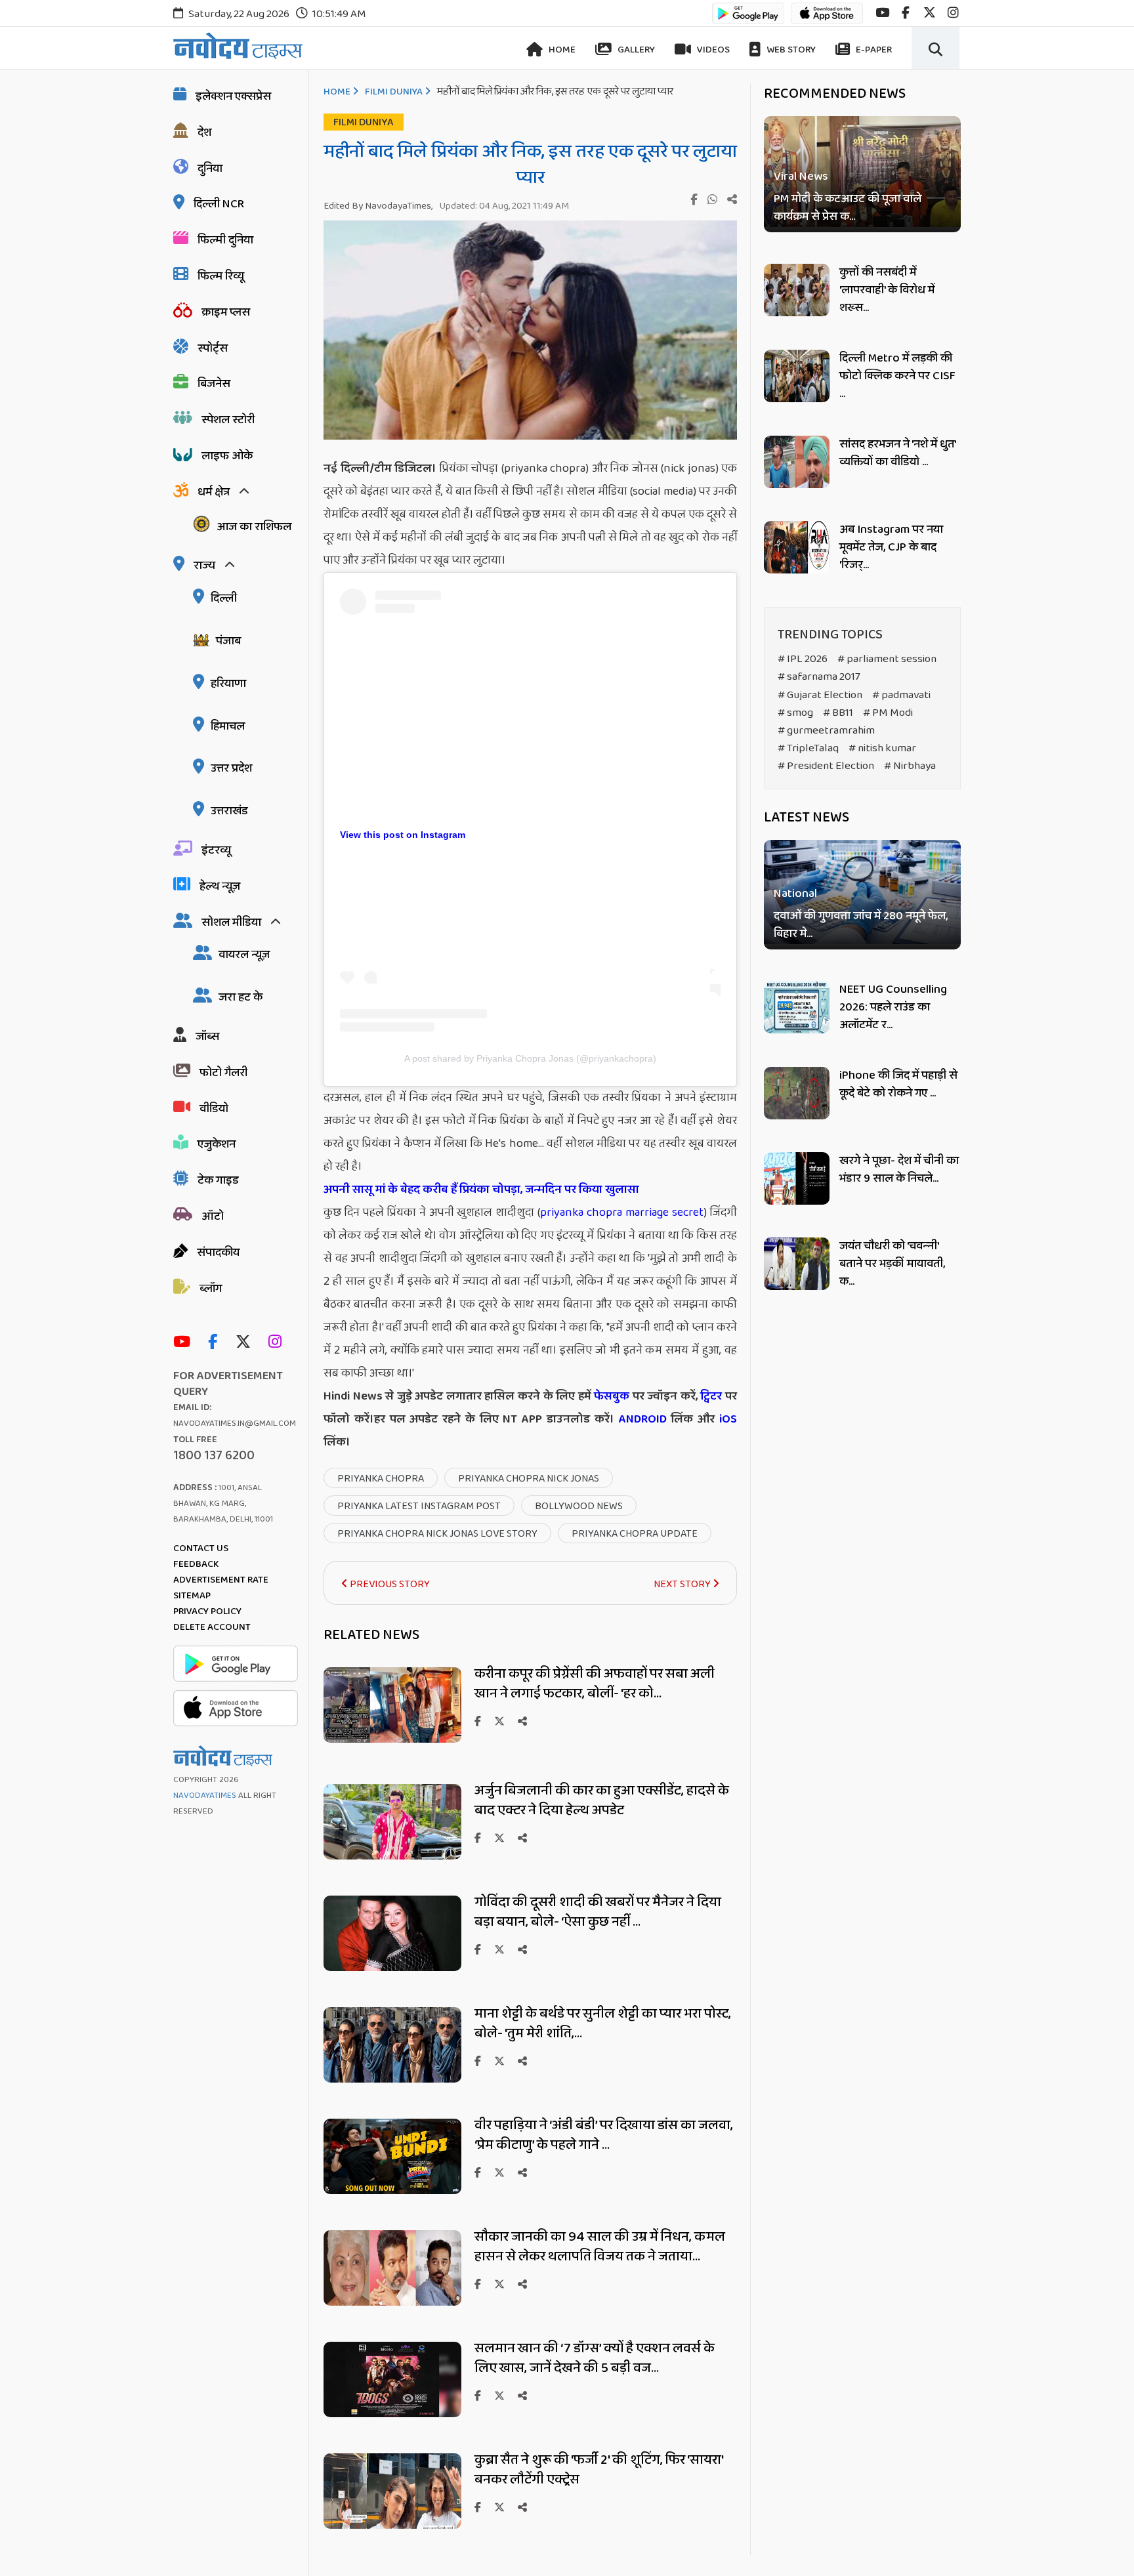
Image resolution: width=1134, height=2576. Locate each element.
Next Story (683, 1584)
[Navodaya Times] (238, 46)
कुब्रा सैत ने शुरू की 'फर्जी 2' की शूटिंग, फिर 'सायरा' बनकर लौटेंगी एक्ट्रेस (599, 2470)
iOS (726, 1419)
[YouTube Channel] (185, 1343)
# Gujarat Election (820, 695)
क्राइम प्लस (226, 312)
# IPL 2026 (803, 659)
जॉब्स (207, 1037)
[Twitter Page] (246, 1343)
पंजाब (228, 641)
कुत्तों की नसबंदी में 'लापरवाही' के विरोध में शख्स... (887, 290)
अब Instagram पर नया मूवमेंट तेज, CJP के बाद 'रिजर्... (891, 547)
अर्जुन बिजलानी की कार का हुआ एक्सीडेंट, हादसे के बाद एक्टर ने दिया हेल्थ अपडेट (602, 1800)
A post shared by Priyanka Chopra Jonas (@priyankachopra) (530, 1058)
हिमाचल (228, 726)
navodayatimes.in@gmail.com (235, 1423)
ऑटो (213, 1216)
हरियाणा (228, 684)
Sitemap (192, 1596)
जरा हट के (241, 997)
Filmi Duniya (394, 92)
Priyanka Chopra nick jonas (529, 1479)
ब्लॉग (211, 1289)
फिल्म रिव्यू (221, 276)
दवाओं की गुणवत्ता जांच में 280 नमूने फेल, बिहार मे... (861, 926)
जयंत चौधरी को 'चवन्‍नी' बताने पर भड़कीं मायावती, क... (892, 1264)
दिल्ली (224, 598)
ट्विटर (711, 1396)
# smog (795, 713)
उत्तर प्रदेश (231, 768)
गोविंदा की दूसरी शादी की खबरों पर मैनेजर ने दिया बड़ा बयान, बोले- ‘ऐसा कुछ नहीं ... (598, 1912)
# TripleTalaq (808, 748)
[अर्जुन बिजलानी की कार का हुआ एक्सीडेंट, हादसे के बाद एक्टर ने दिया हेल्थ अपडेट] (392, 1856)
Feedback (196, 1564)
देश (204, 133)
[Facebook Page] (216, 1343)
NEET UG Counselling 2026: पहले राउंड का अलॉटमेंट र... (893, 1007)
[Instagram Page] (278, 1343)
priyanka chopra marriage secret (622, 1213)
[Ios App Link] (827, 19)
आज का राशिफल (254, 527)
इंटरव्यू (216, 850)
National (795, 895)
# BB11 (838, 713)
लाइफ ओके (227, 456)
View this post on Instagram (403, 835)
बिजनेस (214, 384)
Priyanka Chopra (381, 1479)
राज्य (204, 566)
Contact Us (201, 1548)
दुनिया (210, 169)
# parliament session (887, 659)
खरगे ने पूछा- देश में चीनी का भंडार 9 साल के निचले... (899, 1170)
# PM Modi (888, 713)
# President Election (826, 766)
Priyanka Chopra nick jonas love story (437, 1534)
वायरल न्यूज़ (244, 955)
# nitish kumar (882, 748)
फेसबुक (612, 1396)
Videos (712, 50)
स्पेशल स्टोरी (228, 420)
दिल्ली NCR (219, 204)
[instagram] (953, 13)
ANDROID (640, 1419)
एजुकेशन (217, 1144)
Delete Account (212, 1627)
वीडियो (214, 1109)
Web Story (790, 50)
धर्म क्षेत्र (214, 492)
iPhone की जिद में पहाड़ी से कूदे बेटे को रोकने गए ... (898, 1084)
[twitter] (930, 13)
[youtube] (882, 13)
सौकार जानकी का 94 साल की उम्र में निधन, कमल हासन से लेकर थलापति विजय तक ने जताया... (600, 2247)
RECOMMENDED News (835, 94)
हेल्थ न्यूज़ (220, 886)
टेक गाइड (218, 1180)
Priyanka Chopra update (635, 1534)
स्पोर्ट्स (213, 348)
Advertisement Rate (221, 1580)
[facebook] (906, 13)
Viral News (801, 177)
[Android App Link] (748, 19)
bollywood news (579, 1506)
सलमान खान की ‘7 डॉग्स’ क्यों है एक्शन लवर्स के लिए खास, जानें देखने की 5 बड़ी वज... (595, 2358)
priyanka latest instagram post (419, 1506)
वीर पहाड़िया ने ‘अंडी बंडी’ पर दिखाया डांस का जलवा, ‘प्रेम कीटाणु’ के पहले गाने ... (604, 2135)
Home (561, 50)
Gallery (635, 50)
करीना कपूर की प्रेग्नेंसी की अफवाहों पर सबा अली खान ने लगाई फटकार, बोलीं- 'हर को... (595, 1684)
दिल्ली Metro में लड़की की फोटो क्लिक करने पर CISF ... (897, 376)
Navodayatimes (205, 1796)
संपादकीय (218, 1253)
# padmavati (901, 695)
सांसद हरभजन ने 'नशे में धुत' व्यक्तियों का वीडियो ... (897, 453)
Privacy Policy (207, 1611)
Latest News (807, 818)
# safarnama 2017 (819, 677)
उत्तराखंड (229, 811)
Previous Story (389, 1584)
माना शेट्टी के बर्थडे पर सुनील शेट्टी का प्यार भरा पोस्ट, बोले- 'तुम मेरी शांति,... (603, 2024)
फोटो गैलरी (223, 1073)
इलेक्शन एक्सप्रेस (233, 96)
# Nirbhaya (910, 766)
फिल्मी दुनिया (225, 240)
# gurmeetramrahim (826, 731)
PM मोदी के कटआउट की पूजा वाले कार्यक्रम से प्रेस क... (848, 208)
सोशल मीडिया (231, 923)
